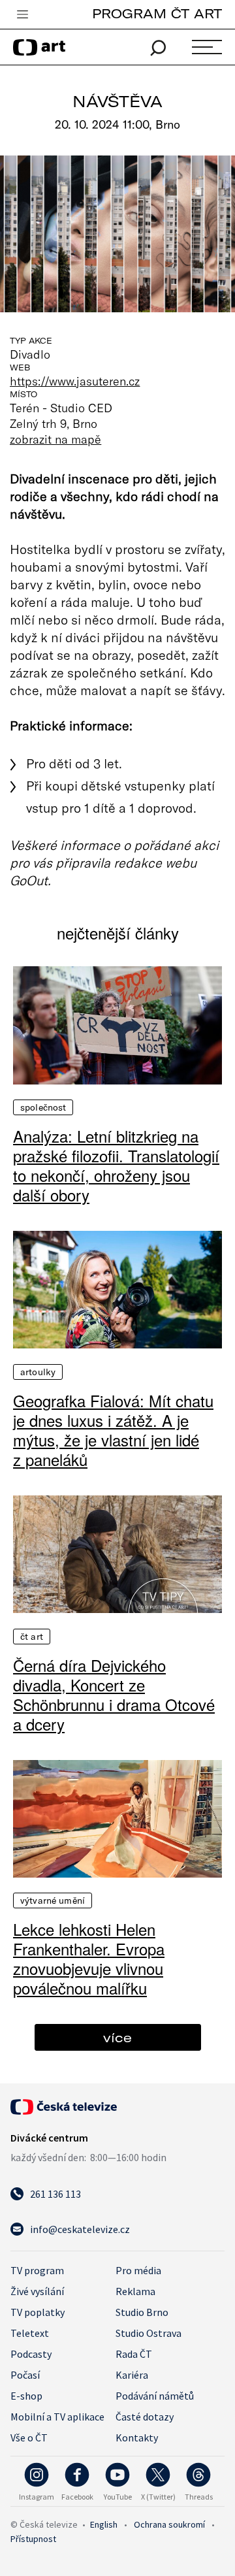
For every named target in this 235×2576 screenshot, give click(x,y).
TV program (37, 2270)
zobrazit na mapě (55, 439)
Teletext (30, 2333)
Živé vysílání (37, 2291)
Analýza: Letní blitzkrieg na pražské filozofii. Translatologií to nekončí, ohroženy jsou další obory (116, 1166)
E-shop (26, 2396)
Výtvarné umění (53, 1900)
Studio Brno (142, 2312)
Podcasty (31, 2354)
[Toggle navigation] (22, 15)
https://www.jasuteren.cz (75, 381)
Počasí (25, 2375)
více (117, 2037)
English (104, 2524)
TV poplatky (38, 2312)
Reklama (135, 2291)
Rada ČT (134, 2354)
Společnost (43, 1107)
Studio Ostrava (149, 2333)
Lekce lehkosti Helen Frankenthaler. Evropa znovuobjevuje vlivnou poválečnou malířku (89, 1959)
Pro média (138, 2270)
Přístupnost (33, 2539)
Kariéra (132, 2375)
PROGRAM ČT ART (157, 13)
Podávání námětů (155, 2396)
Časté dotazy (145, 2417)
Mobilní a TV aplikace (57, 2417)
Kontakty (137, 2437)
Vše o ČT (29, 2437)
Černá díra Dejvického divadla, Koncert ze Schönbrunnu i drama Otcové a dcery (114, 1695)
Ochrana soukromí (169, 2524)
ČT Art (32, 1637)
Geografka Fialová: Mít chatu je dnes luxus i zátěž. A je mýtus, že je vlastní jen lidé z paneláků (113, 1430)
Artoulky (38, 1372)
